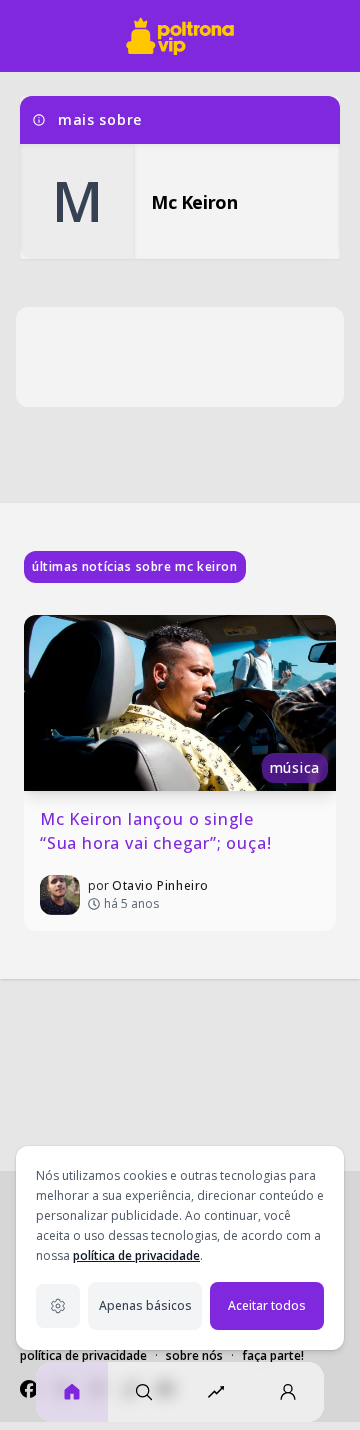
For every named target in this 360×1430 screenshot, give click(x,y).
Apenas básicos (145, 1305)
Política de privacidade (83, 1355)
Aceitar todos (267, 1305)
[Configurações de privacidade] (58, 1306)
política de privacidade (136, 1255)
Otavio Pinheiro (160, 885)
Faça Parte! (273, 1355)
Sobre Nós (194, 1355)
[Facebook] (29, 1389)
